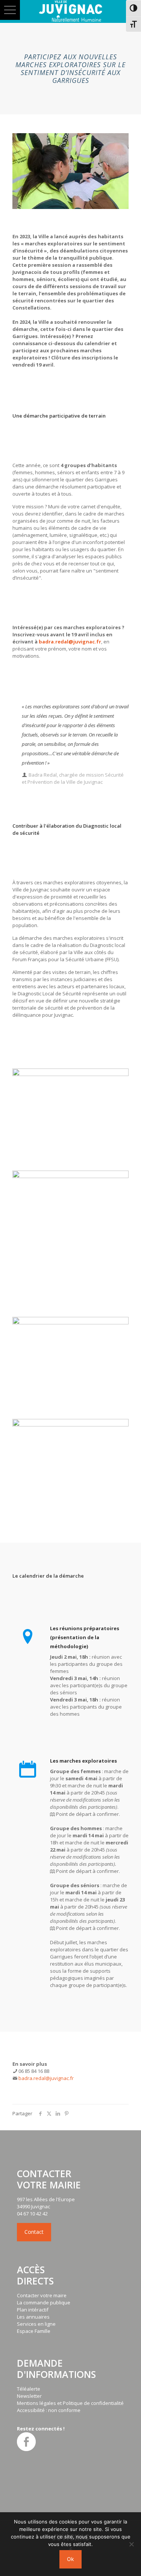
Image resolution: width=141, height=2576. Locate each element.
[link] (70, 1112)
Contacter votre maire (42, 2295)
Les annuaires (33, 2317)
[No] (132, 2544)
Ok (70, 2559)
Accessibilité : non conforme (49, 2410)
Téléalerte (29, 2389)
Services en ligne (36, 2324)
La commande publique (44, 2302)
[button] (10, 10)
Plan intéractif (33, 2310)
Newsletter (29, 2396)
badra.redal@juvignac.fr (70, 642)
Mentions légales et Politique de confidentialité (70, 2403)
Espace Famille (34, 2331)
